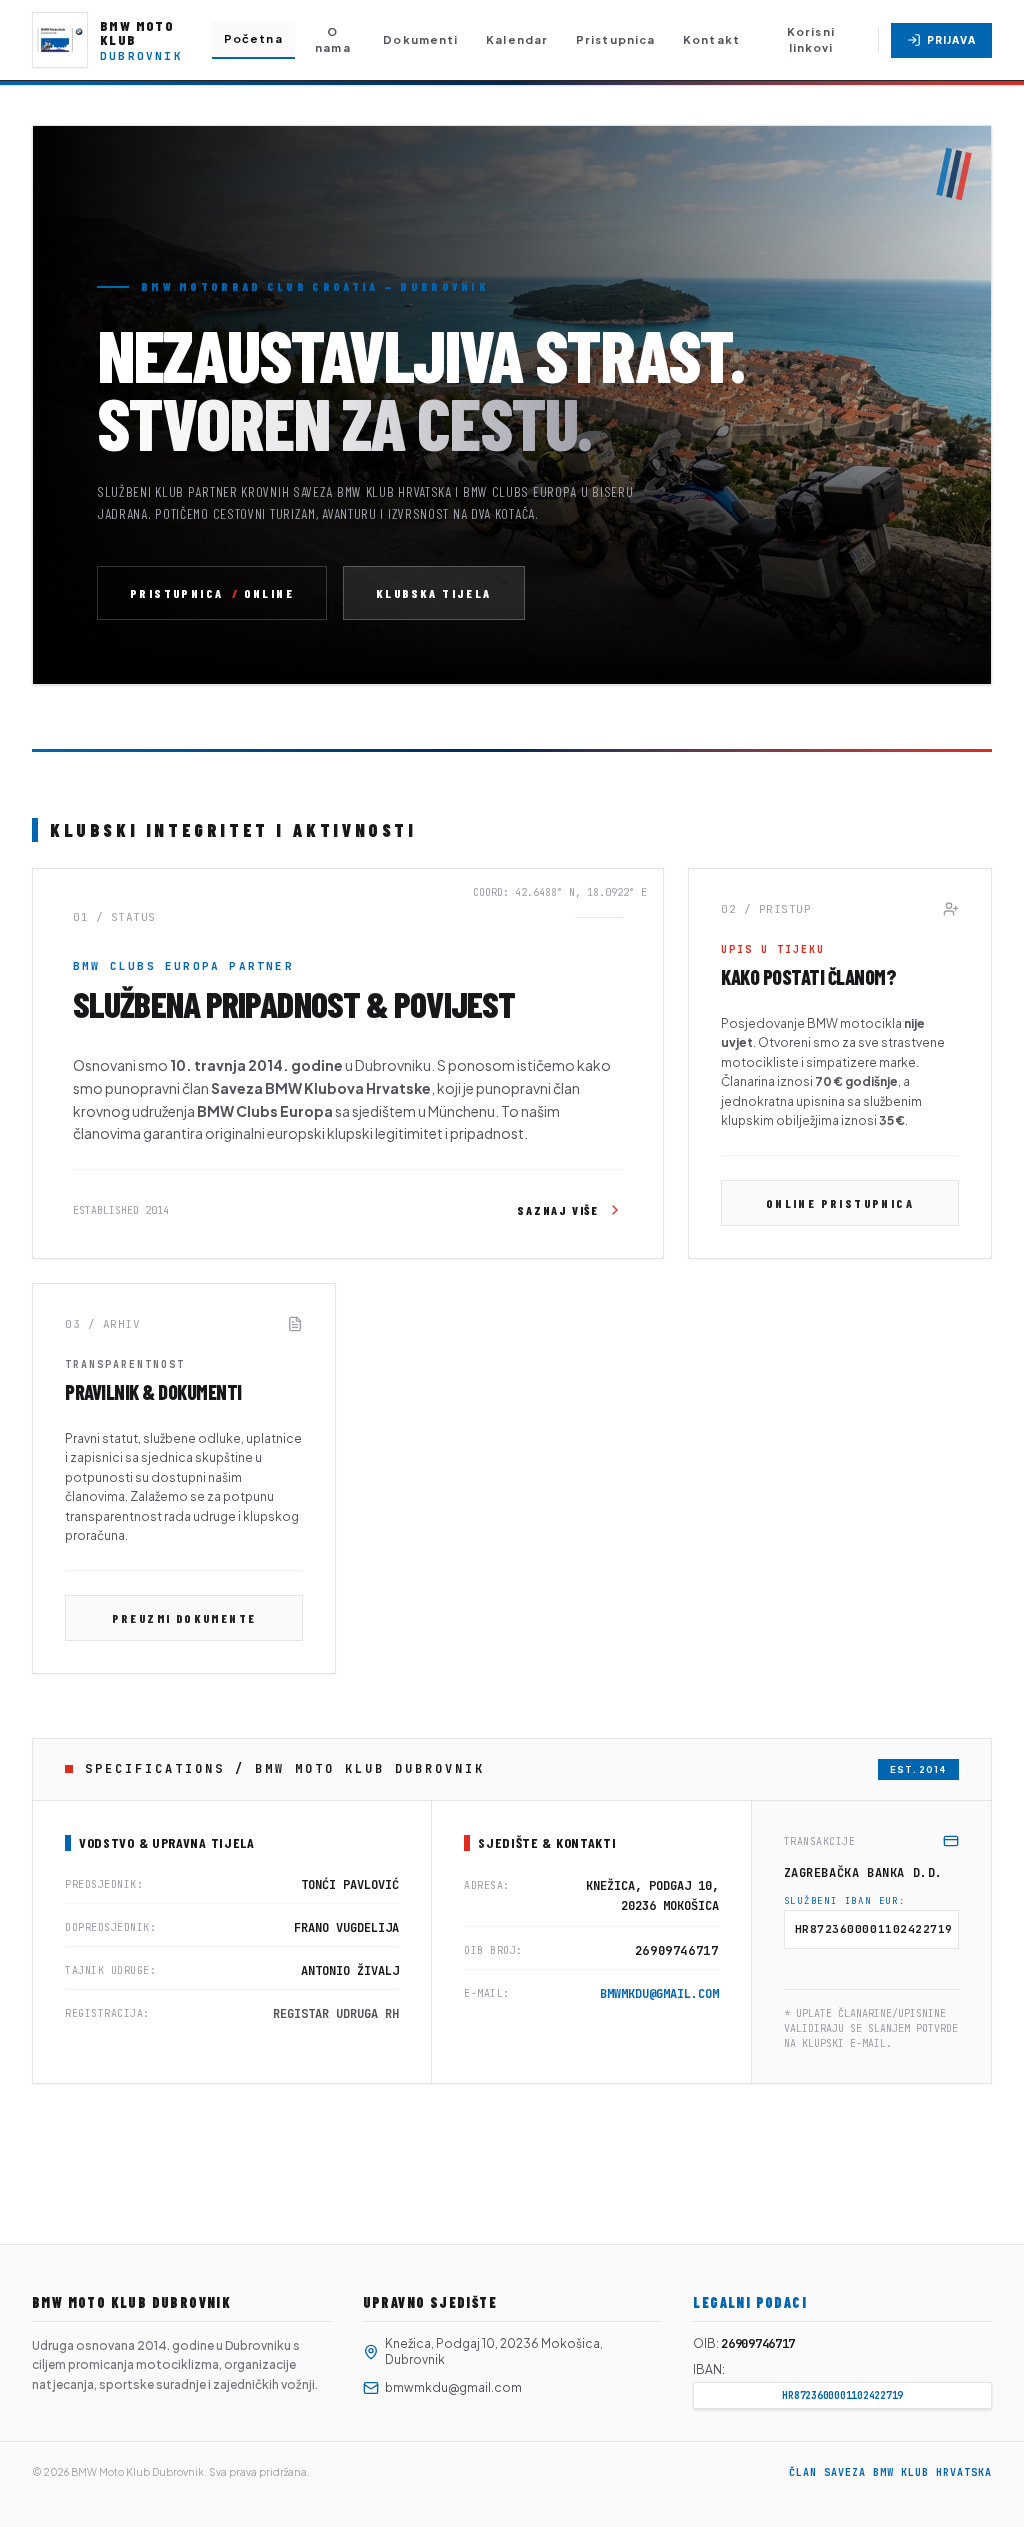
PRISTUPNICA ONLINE (212, 593)
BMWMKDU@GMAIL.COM (659, 1994)
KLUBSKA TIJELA (434, 593)
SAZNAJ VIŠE (558, 1210)
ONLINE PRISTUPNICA (840, 1203)
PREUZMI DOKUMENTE (184, 1618)
